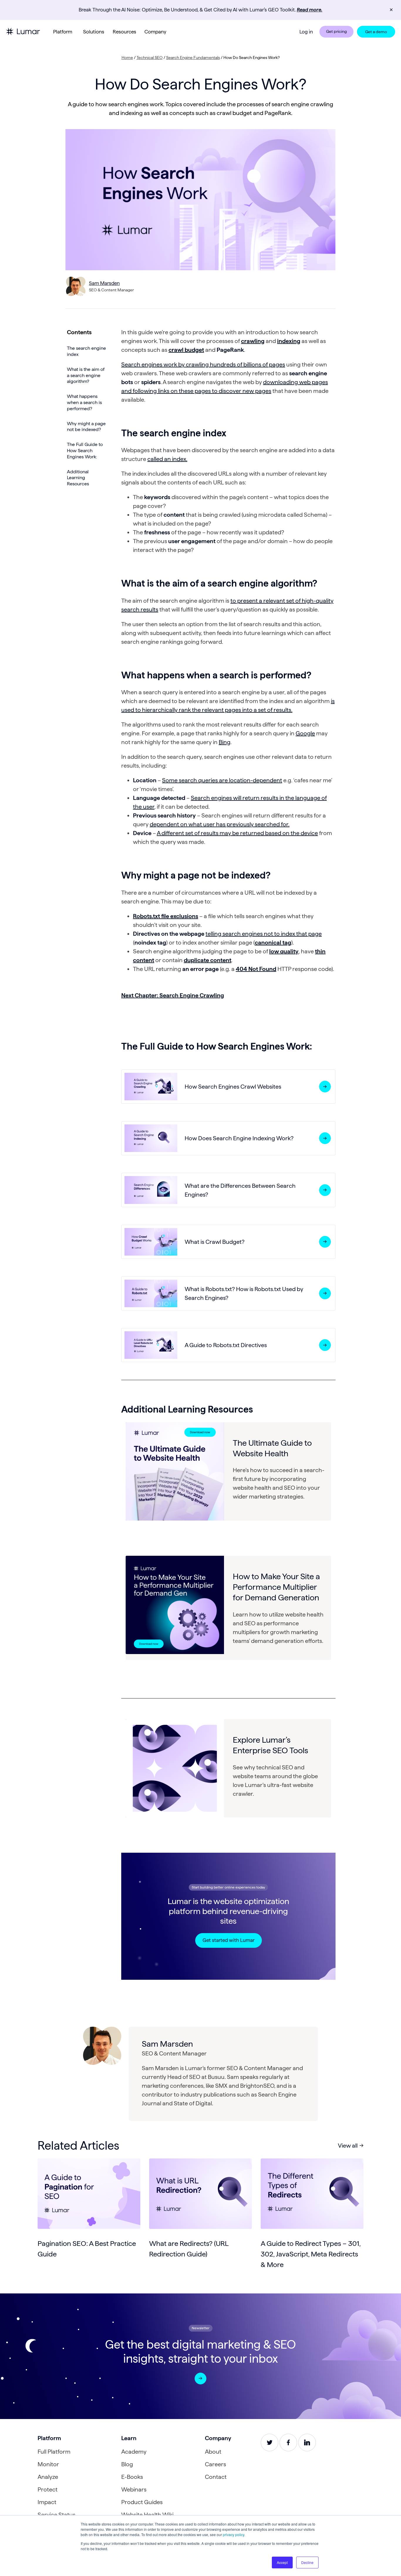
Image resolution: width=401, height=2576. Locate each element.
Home (127, 58)
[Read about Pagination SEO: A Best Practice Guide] (89, 2194)
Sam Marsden (104, 283)
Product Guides (142, 2502)
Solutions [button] (94, 32)
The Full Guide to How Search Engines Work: (85, 451)
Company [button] (155, 32)
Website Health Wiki (147, 2515)
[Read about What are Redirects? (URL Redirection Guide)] (201, 2194)
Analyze (48, 2477)
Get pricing (336, 31)
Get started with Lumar (229, 1940)
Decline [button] (307, 2562)
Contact (216, 2477)
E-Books (132, 2477)
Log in (306, 32)
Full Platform (54, 2452)
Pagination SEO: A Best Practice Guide (87, 2249)
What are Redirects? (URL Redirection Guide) (189, 2249)
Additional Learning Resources (78, 478)
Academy (134, 2452)
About (213, 2452)
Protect (48, 2489)
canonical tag (273, 942)
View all (348, 2146)
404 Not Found (256, 969)
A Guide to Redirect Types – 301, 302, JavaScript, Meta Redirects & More (311, 2254)
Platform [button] (63, 32)
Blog (127, 2464)
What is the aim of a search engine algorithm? (86, 375)
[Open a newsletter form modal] (201, 2379)
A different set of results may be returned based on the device (237, 833)
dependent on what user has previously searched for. (220, 824)
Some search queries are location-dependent (222, 780)
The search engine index (86, 351)
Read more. (310, 10)
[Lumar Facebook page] (288, 2442)
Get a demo (376, 32)
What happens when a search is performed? (84, 402)
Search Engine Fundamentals (193, 58)
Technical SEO (150, 58)
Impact (47, 2502)
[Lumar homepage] (23, 32)
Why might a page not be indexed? (86, 426)
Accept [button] (282, 2562)
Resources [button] (124, 32)
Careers (215, 2464)
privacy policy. (234, 2534)
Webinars (134, 2489)
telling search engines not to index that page (264, 934)
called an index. (167, 459)
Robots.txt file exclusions (166, 916)
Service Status (57, 2515)
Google (305, 733)
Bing (225, 742)
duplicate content (208, 960)
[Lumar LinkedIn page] (307, 2442)
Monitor (48, 2464)
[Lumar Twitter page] (269, 2442)
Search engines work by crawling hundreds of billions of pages (203, 364)
